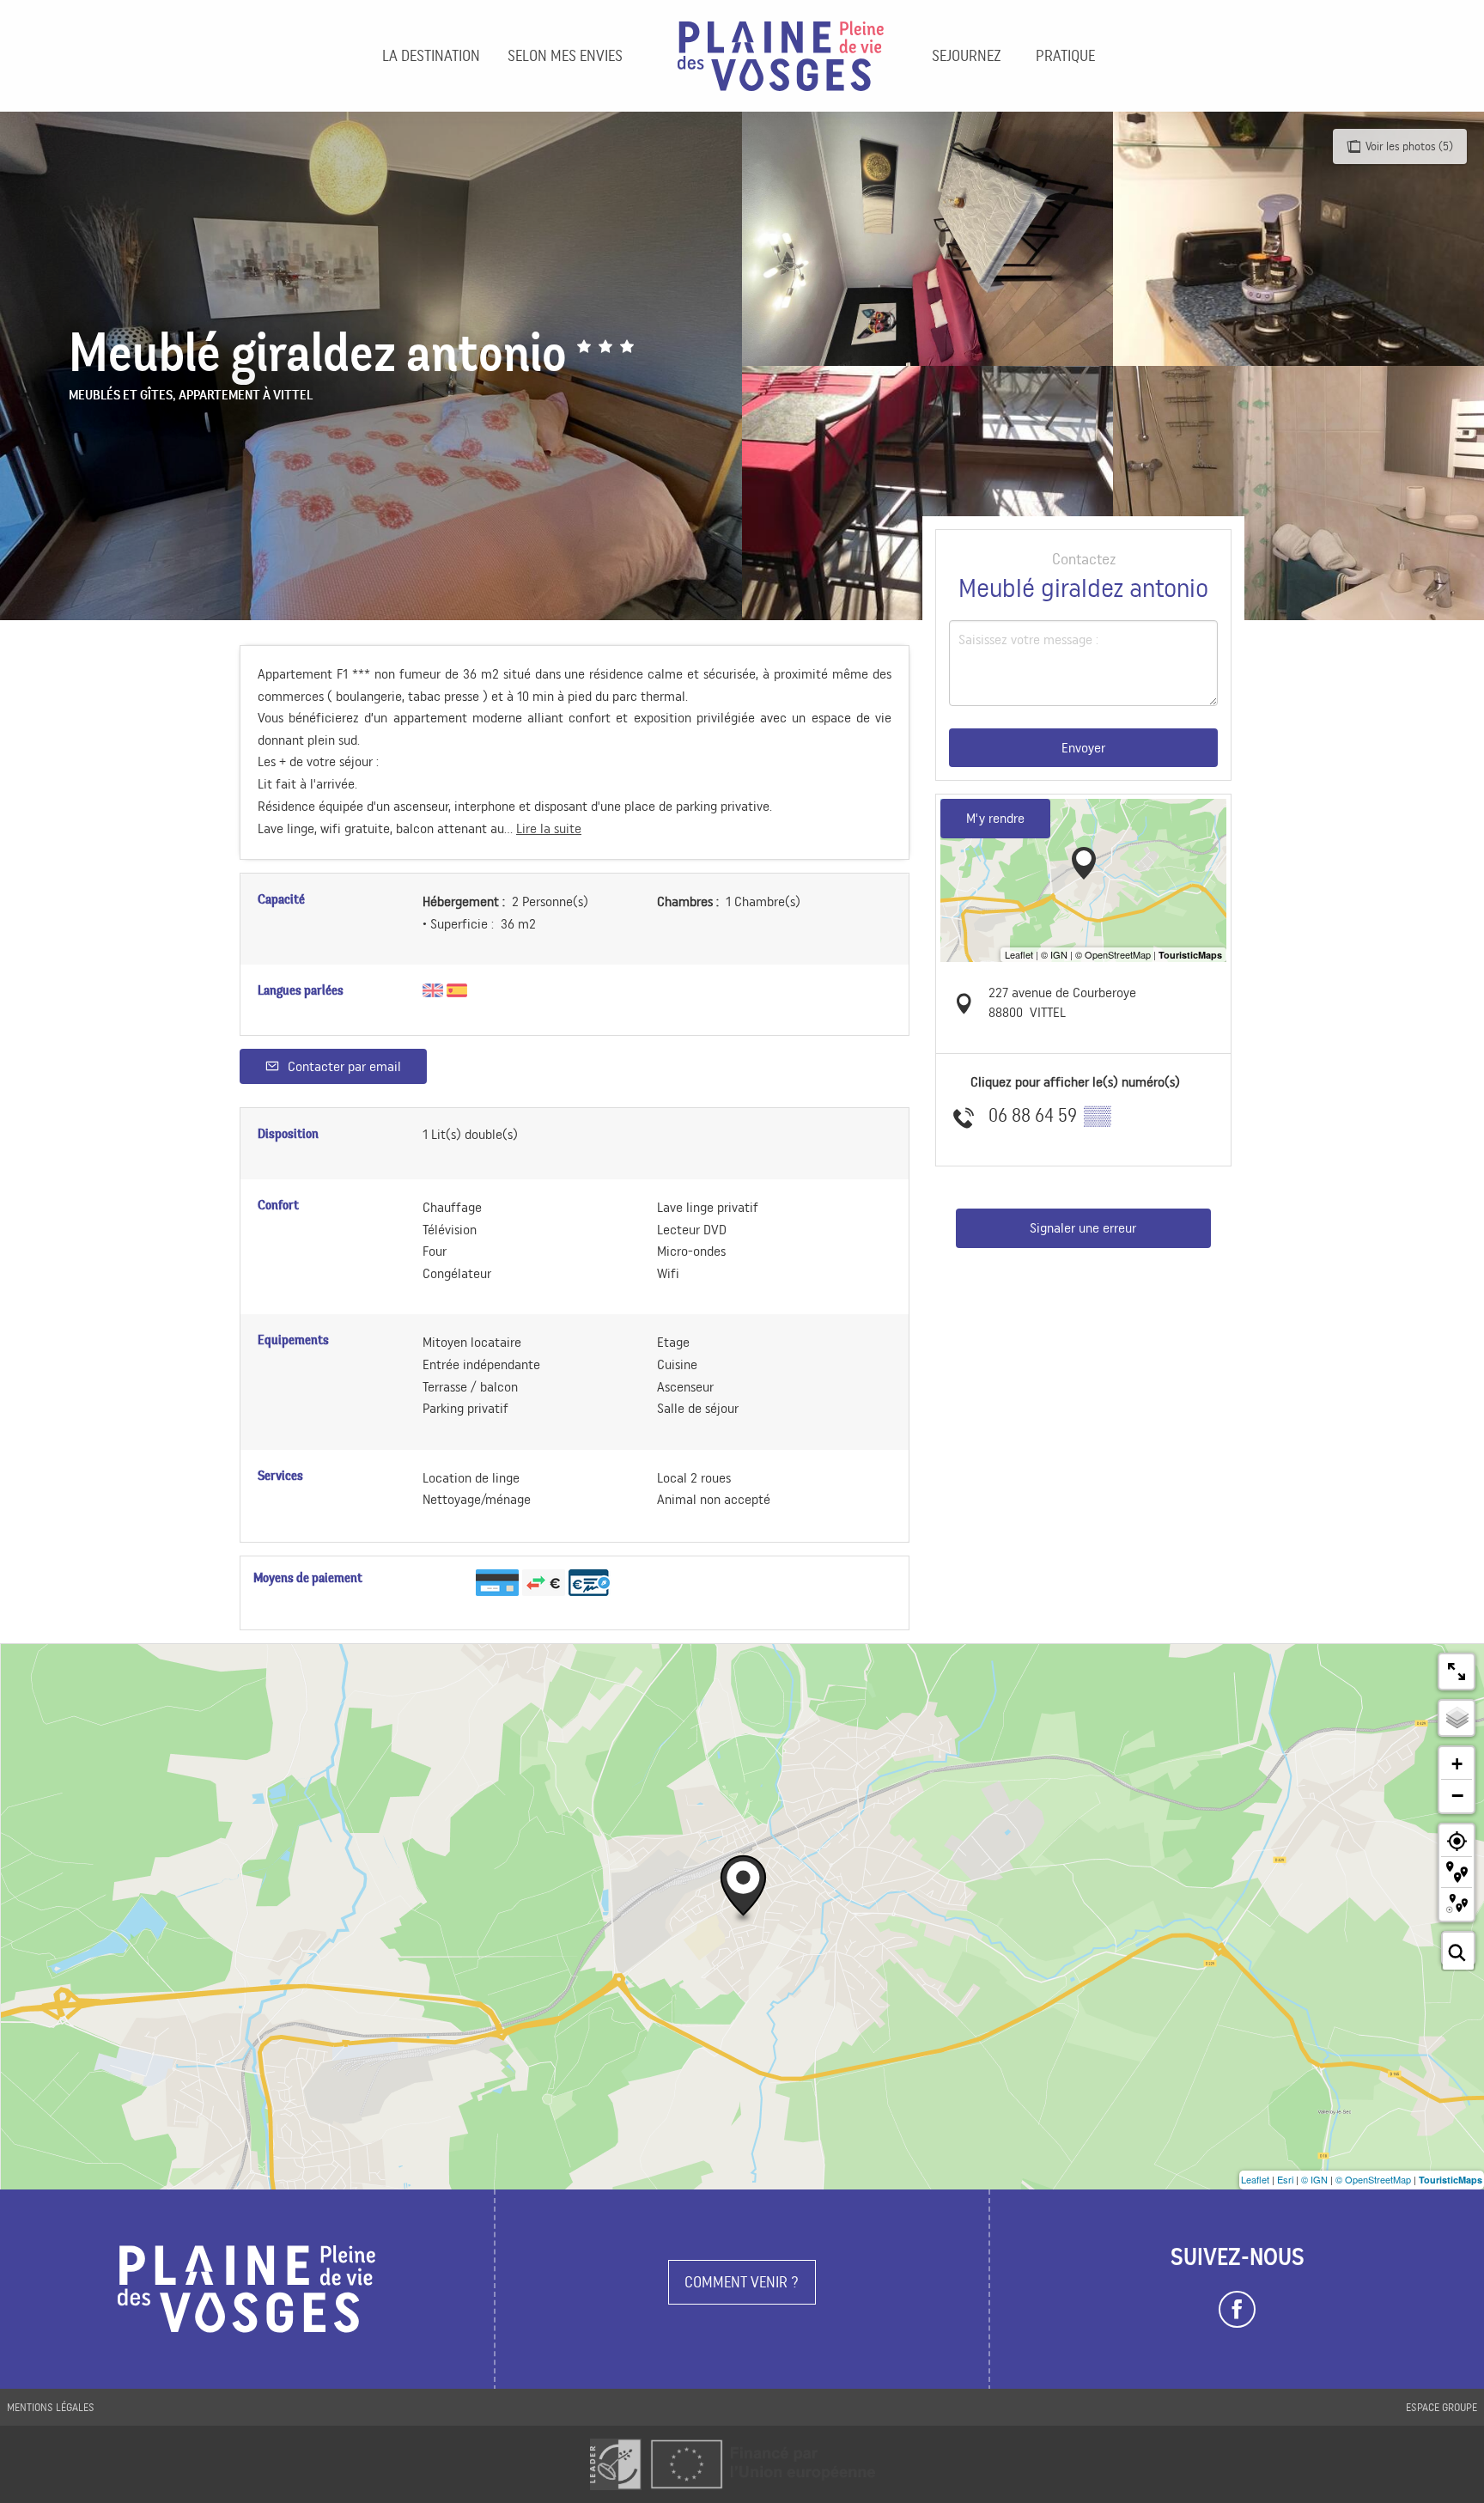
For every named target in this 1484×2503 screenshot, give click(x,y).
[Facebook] (1237, 2310)
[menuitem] (431, 56)
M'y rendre (995, 818)
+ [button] (1457, 1764)
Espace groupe (1441, 2407)
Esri (1285, 2179)
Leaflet (1255, 2179)
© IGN (1314, 2179)
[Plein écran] (1457, 1672)
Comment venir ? (742, 2282)
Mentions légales (51, 2407)
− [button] (1457, 1795)
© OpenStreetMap (1373, 2179)
